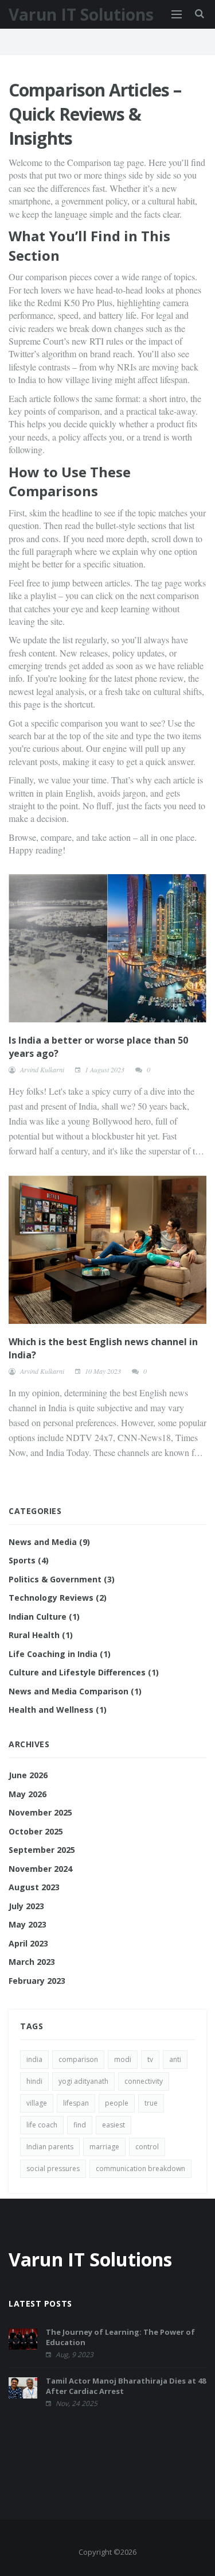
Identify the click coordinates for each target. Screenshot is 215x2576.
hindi (34, 2081)
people (117, 2103)
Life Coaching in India (60, 1654)
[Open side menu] (177, 14)
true (151, 2103)
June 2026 (28, 1775)
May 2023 (28, 1924)
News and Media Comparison (75, 1691)
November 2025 (40, 1812)
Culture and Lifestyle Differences (84, 1672)
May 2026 (28, 1794)
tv (150, 2059)
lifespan (76, 2103)
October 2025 (36, 1831)
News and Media (49, 1542)
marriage (104, 2147)
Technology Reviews (58, 1598)
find (80, 2125)
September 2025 (42, 1850)
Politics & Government (62, 1579)
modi (123, 2059)
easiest (114, 2125)
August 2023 (34, 1887)
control (147, 2147)
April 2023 (28, 1943)
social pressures (53, 2168)
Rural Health (41, 1635)
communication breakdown (140, 2168)
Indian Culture (44, 1617)
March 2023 (32, 1962)
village (37, 2103)
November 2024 (40, 1869)
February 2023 (37, 1981)
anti (175, 2059)
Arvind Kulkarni (42, 1069)
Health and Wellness (58, 1710)
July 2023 (26, 1906)
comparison (78, 2059)
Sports (29, 1560)
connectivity (144, 2081)
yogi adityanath (83, 2081)
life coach (42, 2125)
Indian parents (50, 2147)
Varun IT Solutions (81, 14)
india (34, 2059)
